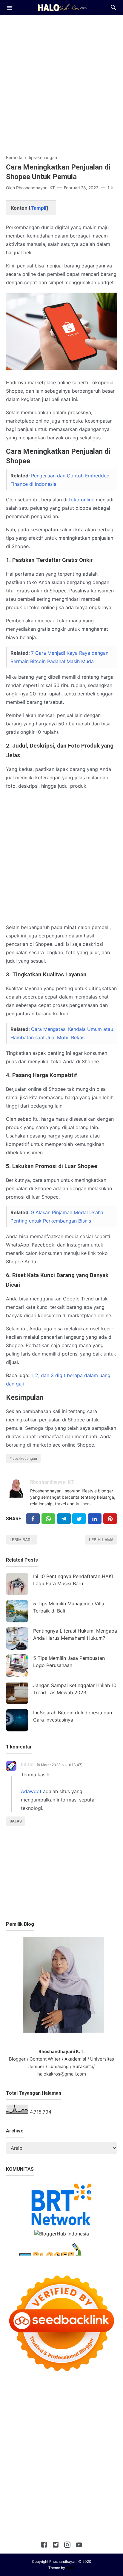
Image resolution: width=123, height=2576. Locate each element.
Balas (16, 1821)
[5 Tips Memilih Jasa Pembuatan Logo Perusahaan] (17, 1666)
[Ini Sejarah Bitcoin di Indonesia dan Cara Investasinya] (17, 1720)
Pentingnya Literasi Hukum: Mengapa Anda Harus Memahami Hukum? (75, 1634)
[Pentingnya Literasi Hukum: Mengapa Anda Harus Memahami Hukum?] (17, 1638)
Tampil (39, 208)
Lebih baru (21, 1540)
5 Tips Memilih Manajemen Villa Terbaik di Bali (69, 1607)
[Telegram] (64, 1519)
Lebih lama (101, 1540)
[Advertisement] (61, 81)
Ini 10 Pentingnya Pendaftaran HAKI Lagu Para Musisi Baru (73, 1580)
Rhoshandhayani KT (52, 1482)
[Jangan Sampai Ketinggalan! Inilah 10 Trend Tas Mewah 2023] (17, 1693)
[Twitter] (48, 1519)
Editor (28, 1765)
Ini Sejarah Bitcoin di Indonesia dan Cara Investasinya (73, 1716)
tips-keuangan (25, 1458)
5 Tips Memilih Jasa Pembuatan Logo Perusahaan (69, 1662)
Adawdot (31, 1791)
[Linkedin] (95, 1519)
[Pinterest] (110, 1519)
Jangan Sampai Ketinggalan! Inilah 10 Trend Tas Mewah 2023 (75, 1689)
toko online (82, 500)
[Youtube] (79, 2546)
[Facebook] (33, 1519)
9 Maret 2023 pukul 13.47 (60, 1765)
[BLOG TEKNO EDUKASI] (62, 7)
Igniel (70, 2568)
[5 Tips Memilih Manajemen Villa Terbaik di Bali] (17, 1611)
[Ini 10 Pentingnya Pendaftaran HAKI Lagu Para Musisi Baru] (17, 1584)
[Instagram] (67, 2546)
